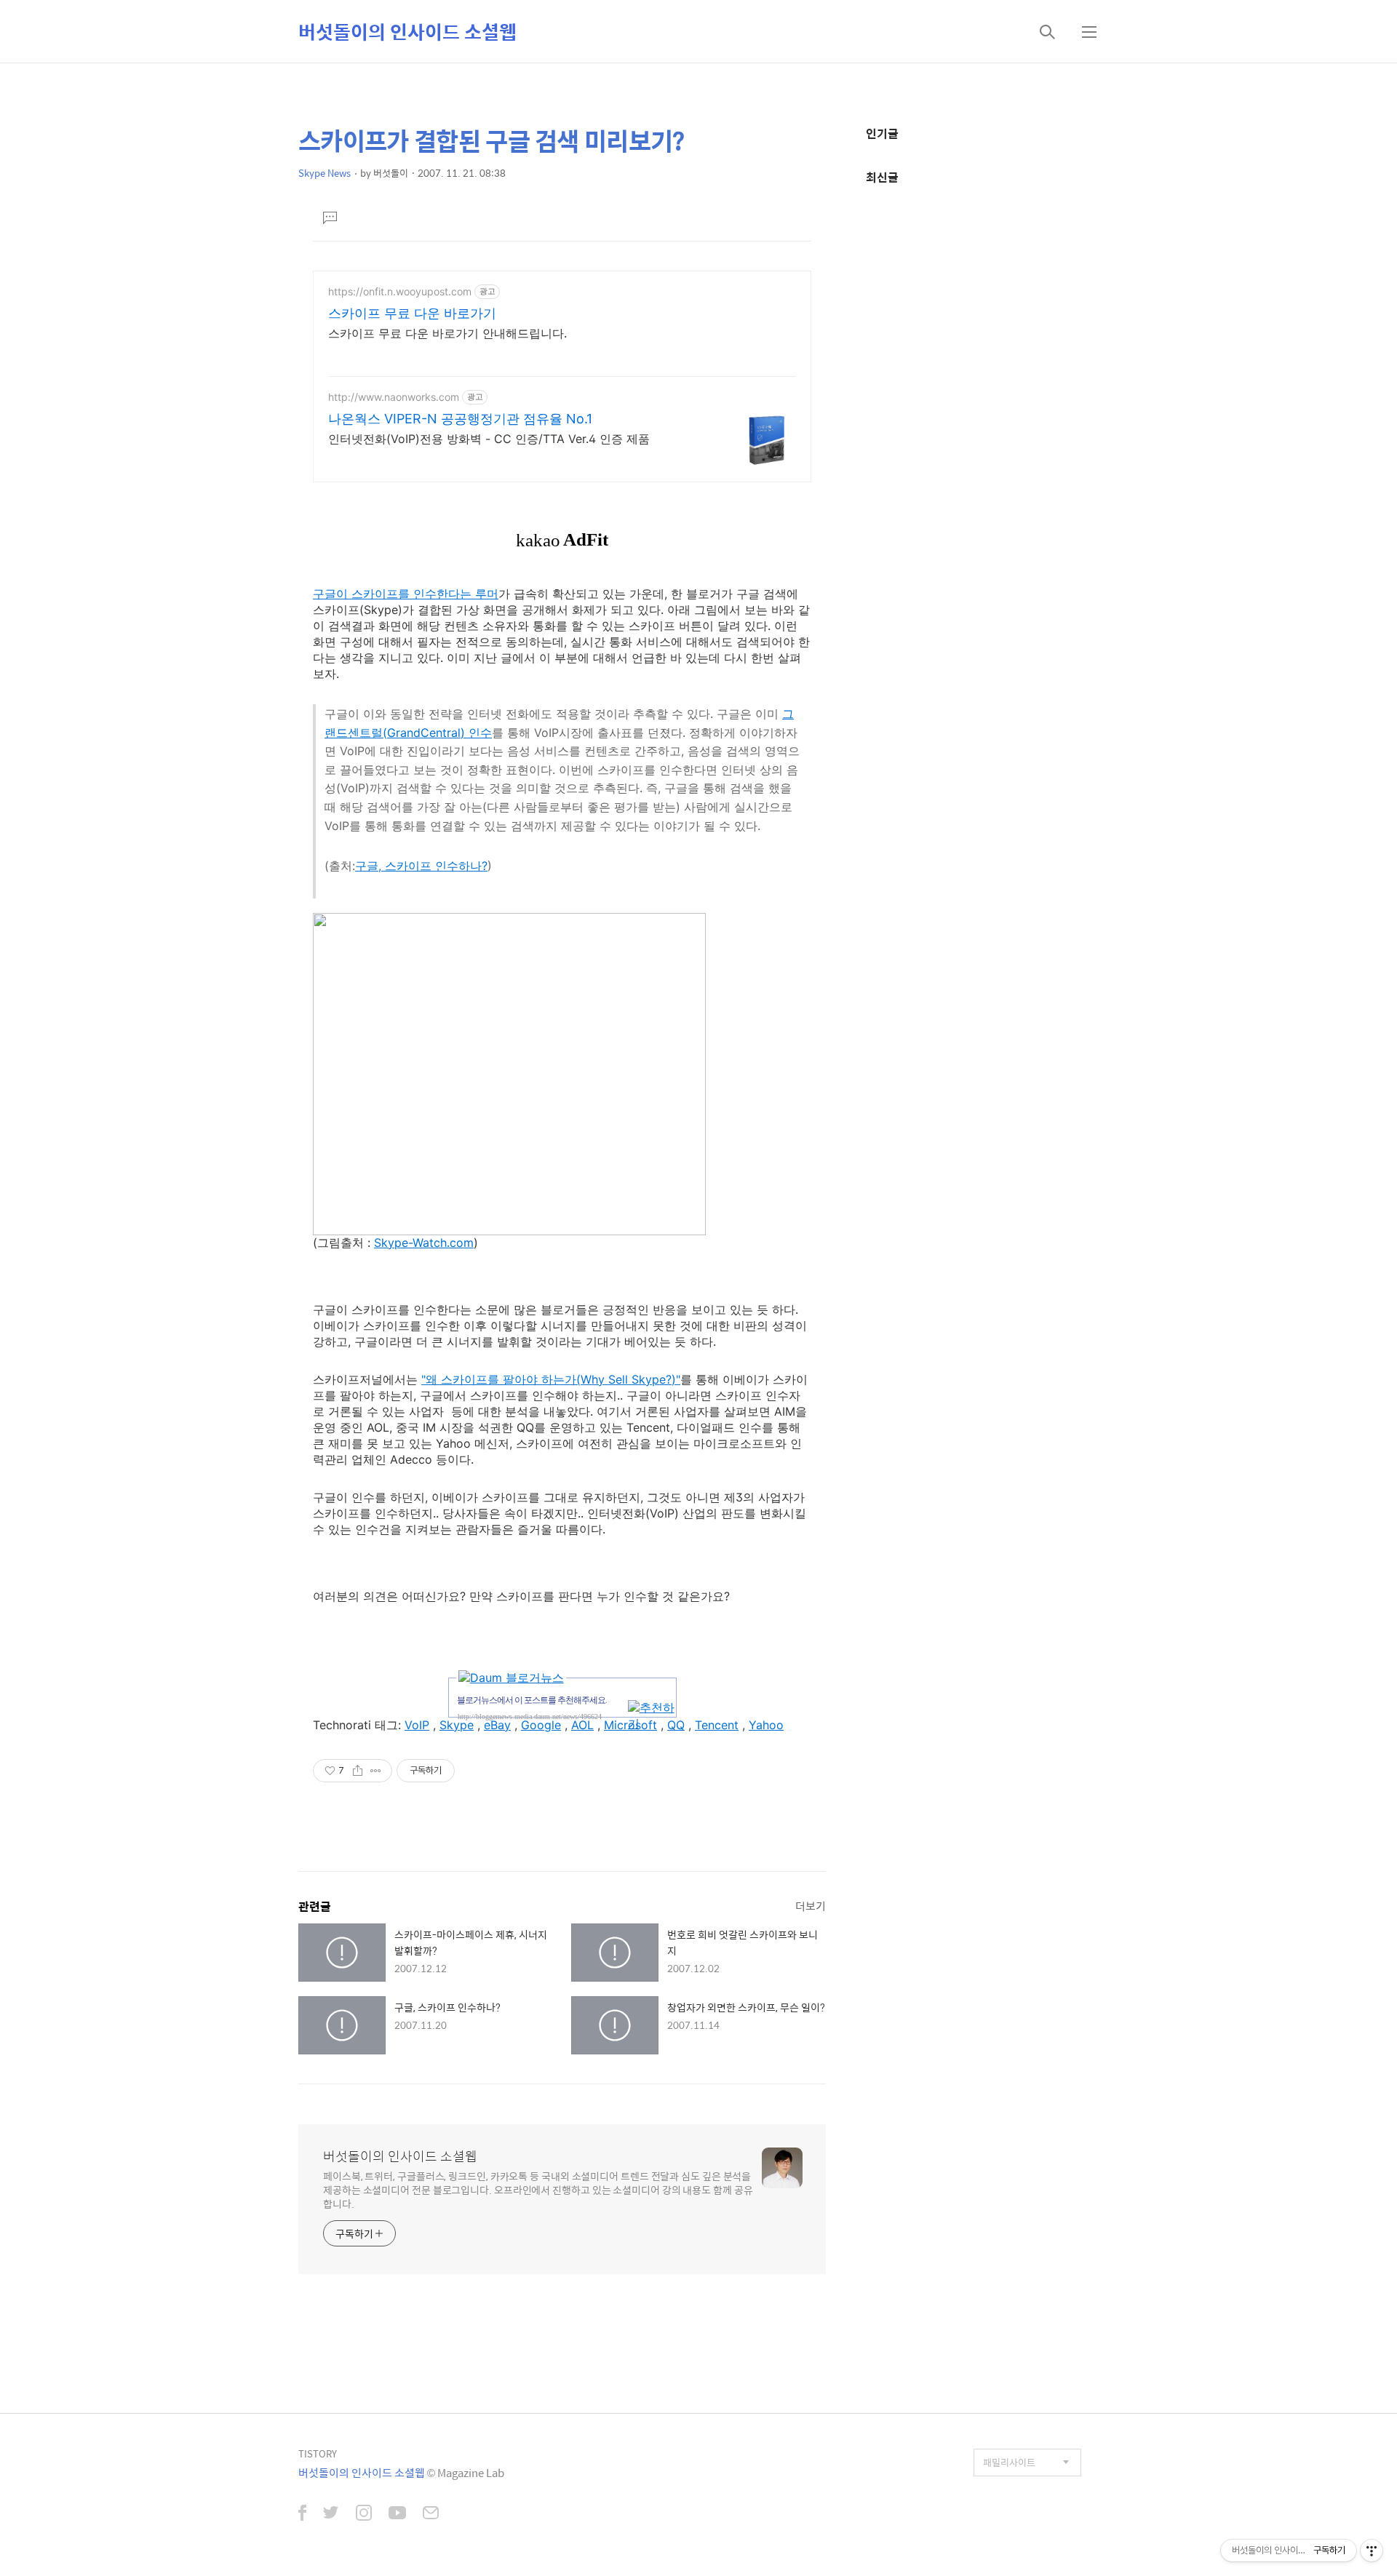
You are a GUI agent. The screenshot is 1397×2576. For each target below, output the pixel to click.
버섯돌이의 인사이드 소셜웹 (407, 31)
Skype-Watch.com (424, 1243)
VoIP (417, 1725)
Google (541, 1725)
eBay (497, 1725)
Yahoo (766, 1725)
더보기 (811, 1906)
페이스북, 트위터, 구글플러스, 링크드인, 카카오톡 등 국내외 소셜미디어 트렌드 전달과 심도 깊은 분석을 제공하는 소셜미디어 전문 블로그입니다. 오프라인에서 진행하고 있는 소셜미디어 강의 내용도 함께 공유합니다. (538, 2189)
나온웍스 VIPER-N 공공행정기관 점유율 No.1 (460, 419)
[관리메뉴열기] (1372, 2551)
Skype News (325, 173)
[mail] (431, 2514)
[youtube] (397, 2514)
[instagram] (364, 2514)
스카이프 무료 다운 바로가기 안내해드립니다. (447, 333)
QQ (676, 1725)
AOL (582, 1725)
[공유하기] (358, 1771)
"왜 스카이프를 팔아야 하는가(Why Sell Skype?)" (551, 1379)
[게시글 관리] (376, 1771)
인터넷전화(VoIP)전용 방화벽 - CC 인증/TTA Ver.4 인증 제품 (489, 439)
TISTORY (318, 2453)
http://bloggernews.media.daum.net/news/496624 (530, 1716)
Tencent (717, 1725)
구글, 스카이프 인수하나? (421, 866)
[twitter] (331, 2514)
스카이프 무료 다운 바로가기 (412, 313)
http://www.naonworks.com (394, 397)
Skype (457, 1725)
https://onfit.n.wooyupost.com (400, 291)
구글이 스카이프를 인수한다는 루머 (406, 594)
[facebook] (302, 2514)
